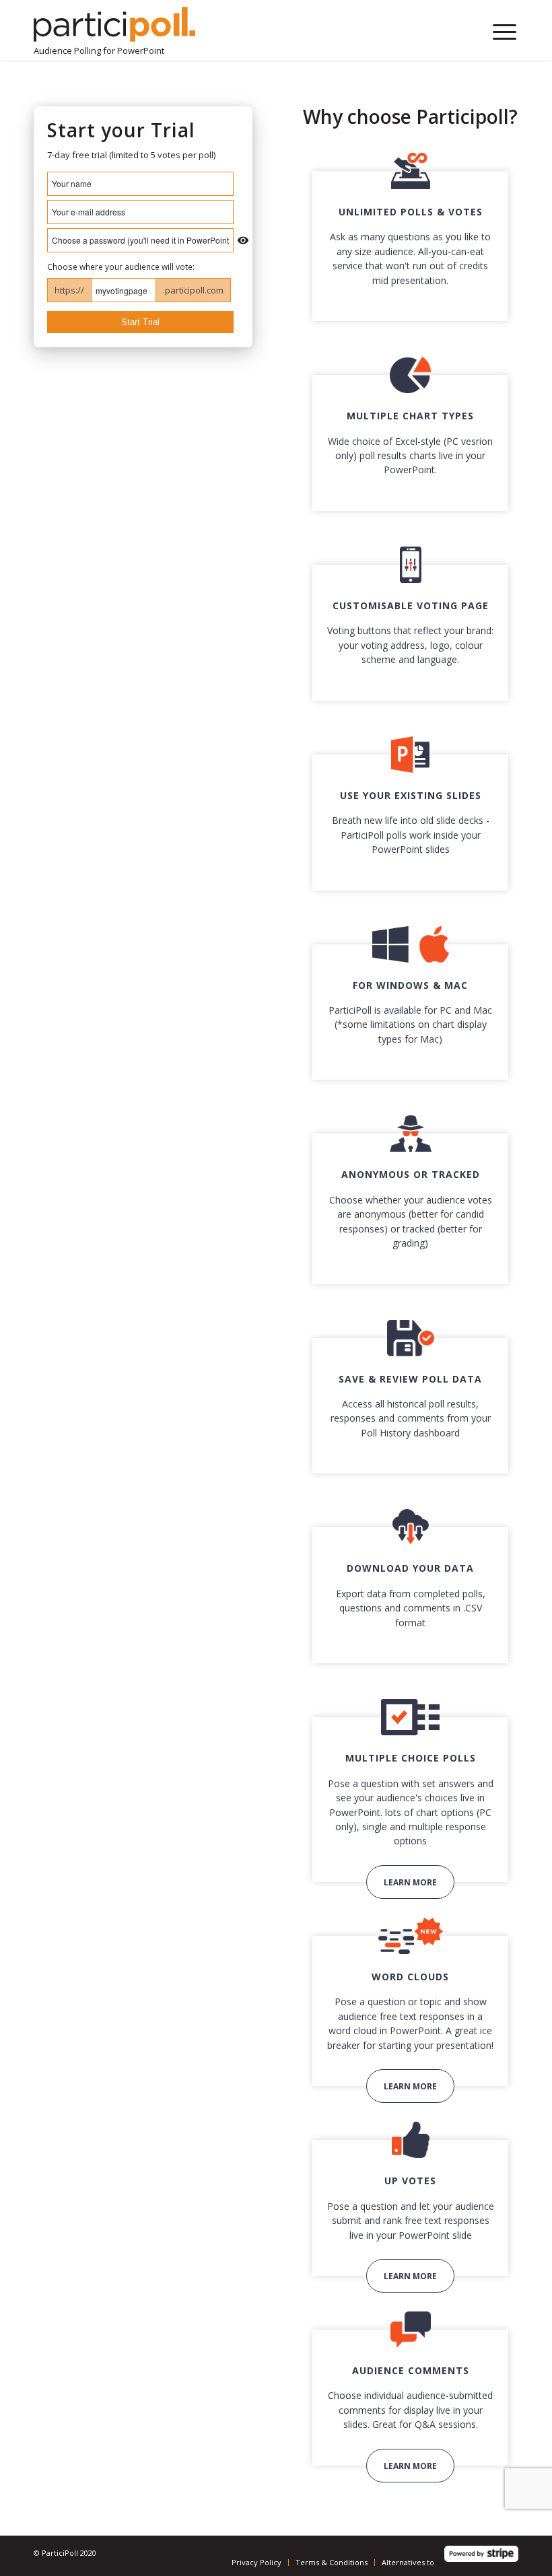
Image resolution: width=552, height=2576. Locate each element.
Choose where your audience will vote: (121, 267)
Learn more (410, 1882)
